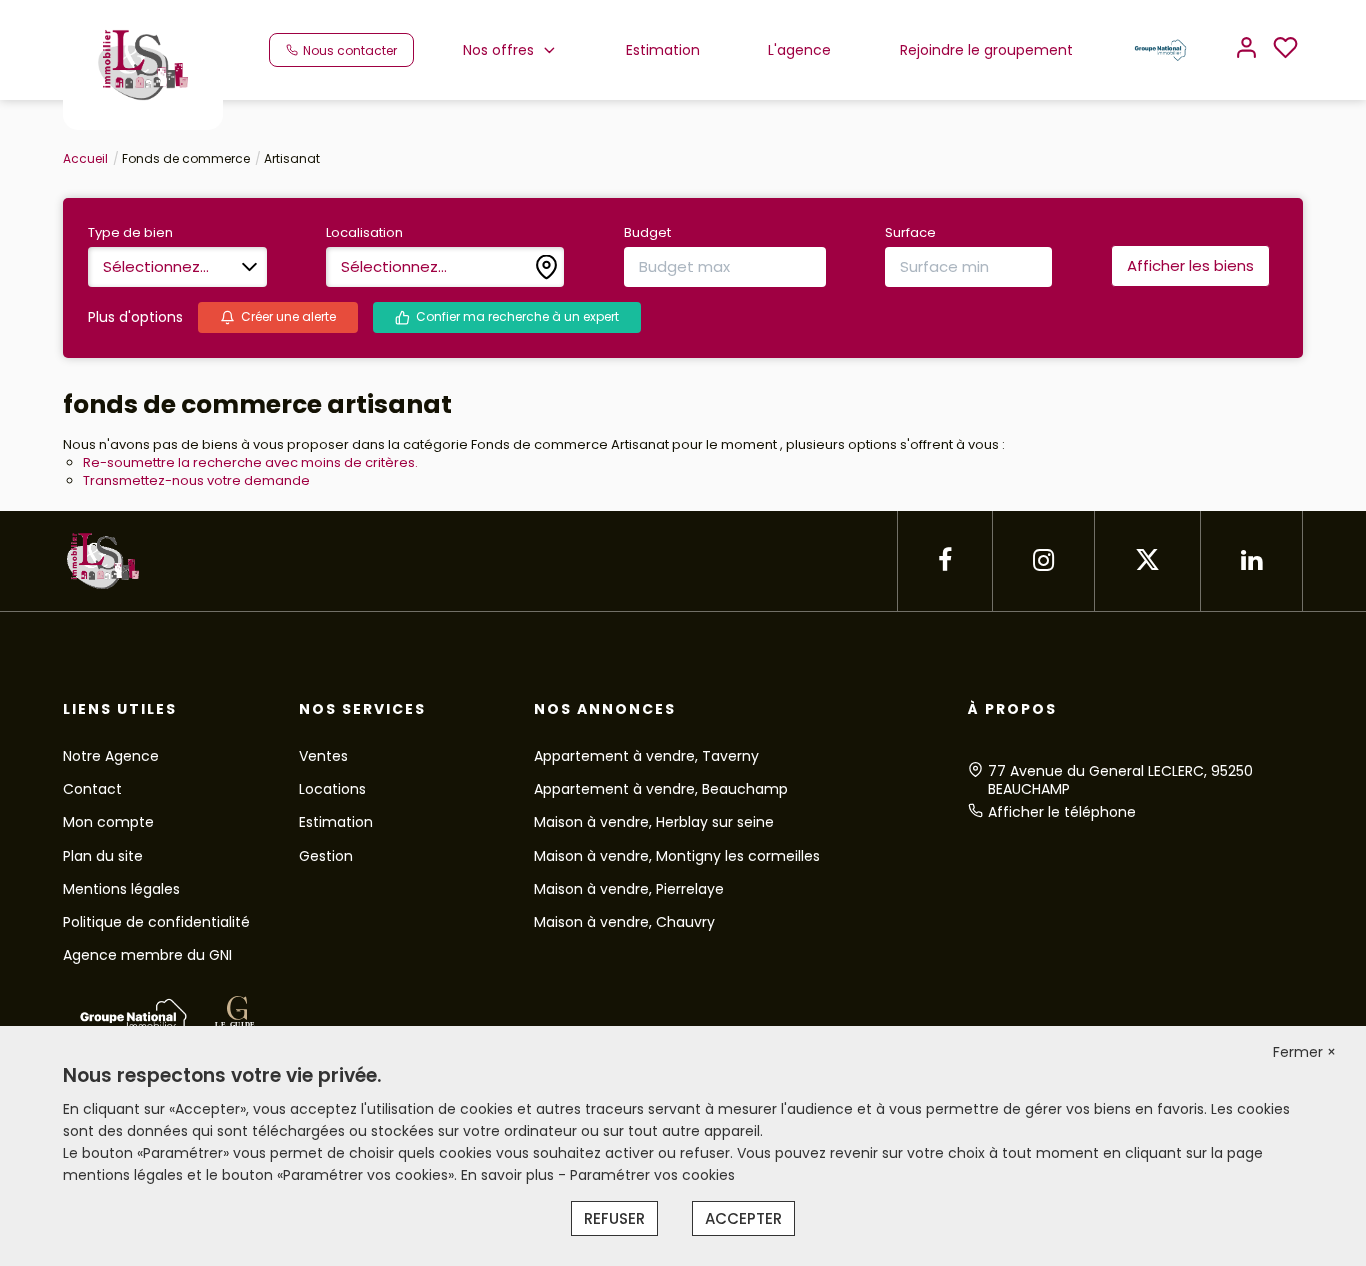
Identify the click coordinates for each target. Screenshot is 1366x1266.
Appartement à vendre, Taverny (646, 756)
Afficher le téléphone (1062, 812)
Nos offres (498, 50)
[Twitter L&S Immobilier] (1147, 560)
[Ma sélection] (1285, 49)
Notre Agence (111, 756)
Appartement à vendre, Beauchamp (661, 789)
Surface (910, 233)
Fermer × (1304, 1052)
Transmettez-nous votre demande (196, 480)
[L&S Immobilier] (143, 64)
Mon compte (108, 822)
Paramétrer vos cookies (652, 1175)
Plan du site (103, 856)
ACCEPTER (743, 1218)
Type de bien (130, 233)
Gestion (326, 856)
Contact (92, 789)
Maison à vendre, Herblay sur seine (654, 822)
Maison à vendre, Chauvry (624, 922)
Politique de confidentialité (156, 922)
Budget (647, 233)
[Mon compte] (1246, 49)
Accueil (85, 158)
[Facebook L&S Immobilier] (945, 560)
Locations (332, 789)
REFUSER (614, 1218)
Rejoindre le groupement (986, 50)
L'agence (799, 50)
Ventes (323, 756)
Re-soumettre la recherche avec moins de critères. (250, 462)
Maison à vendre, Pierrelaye (629, 889)
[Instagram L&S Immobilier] (1043, 560)
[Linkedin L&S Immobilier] (1251, 560)
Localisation (364, 233)
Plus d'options (135, 317)
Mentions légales (121, 889)
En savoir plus (509, 1175)
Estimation (663, 50)
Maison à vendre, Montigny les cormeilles (677, 856)
